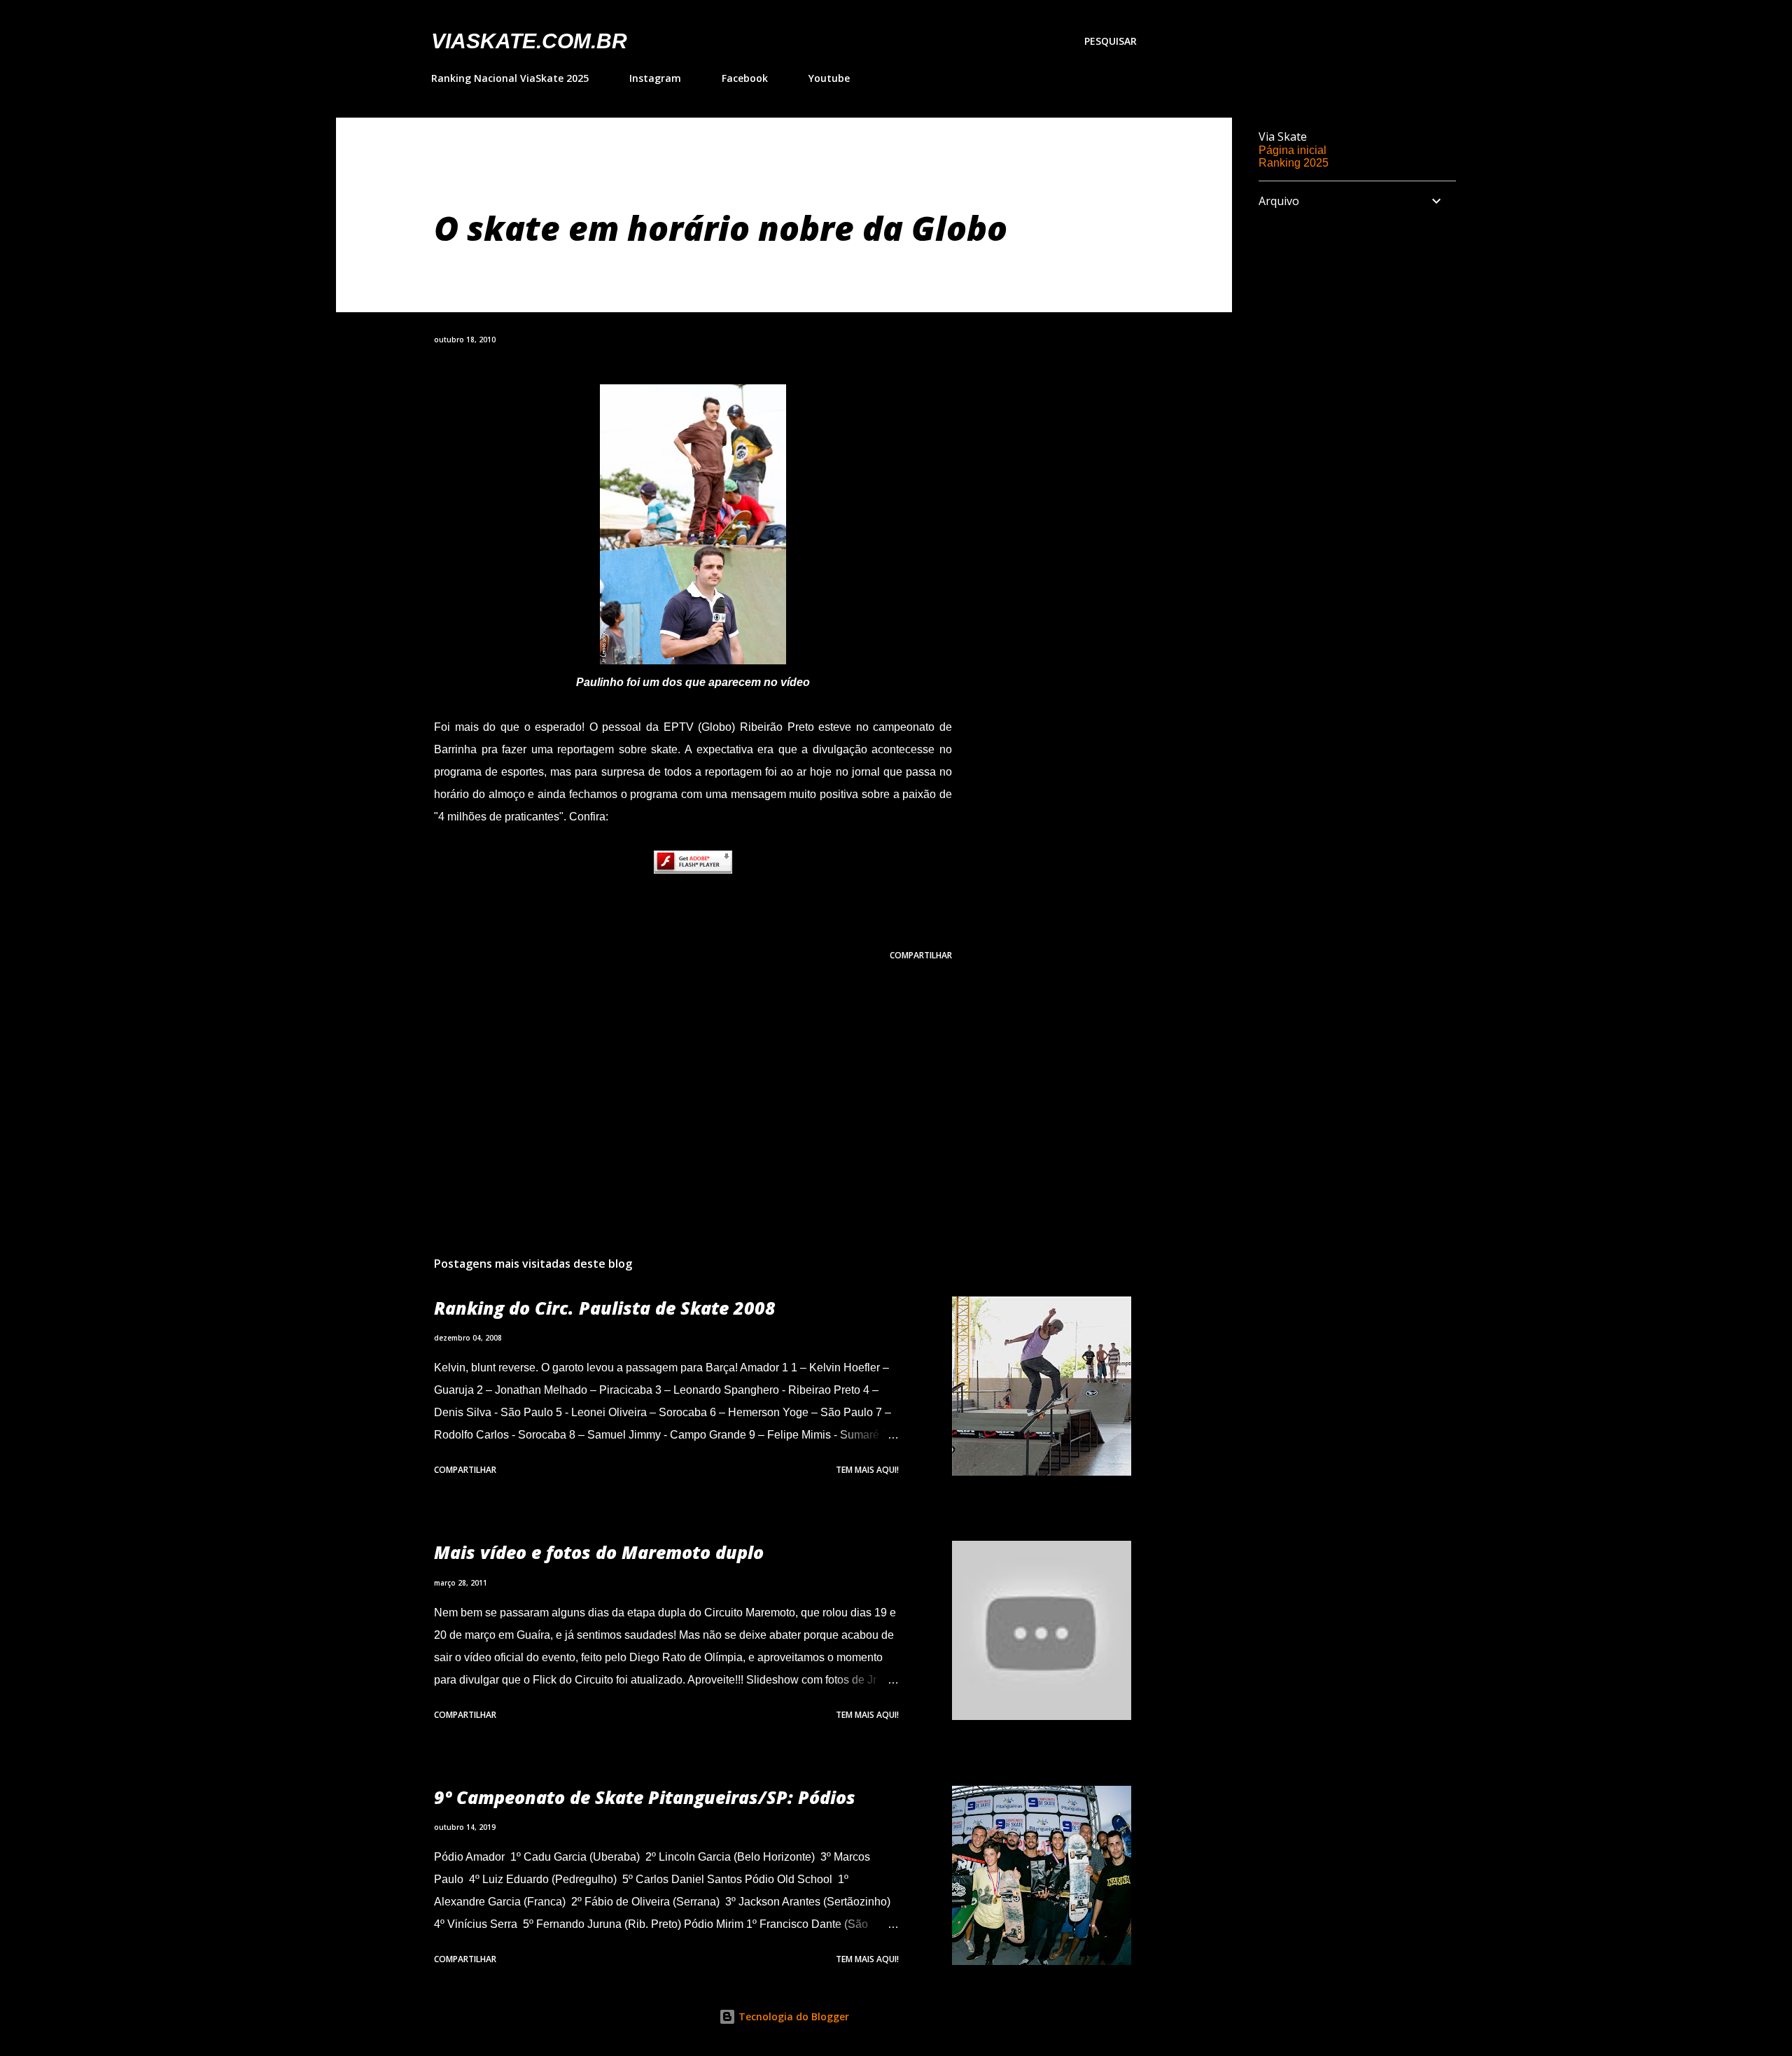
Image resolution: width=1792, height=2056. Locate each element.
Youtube (829, 78)
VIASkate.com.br (529, 41)
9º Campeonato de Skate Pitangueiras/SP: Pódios (645, 1797)
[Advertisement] (671, 1082)
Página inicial (1293, 150)
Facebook (745, 78)
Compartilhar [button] (921, 955)
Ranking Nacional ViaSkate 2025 (510, 78)
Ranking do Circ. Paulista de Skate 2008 (605, 1308)
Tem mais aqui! (867, 1470)
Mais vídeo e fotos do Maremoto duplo (599, 1552)
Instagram (655, 78)
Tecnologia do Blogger (792, 2016)
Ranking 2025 (1294, 163)
